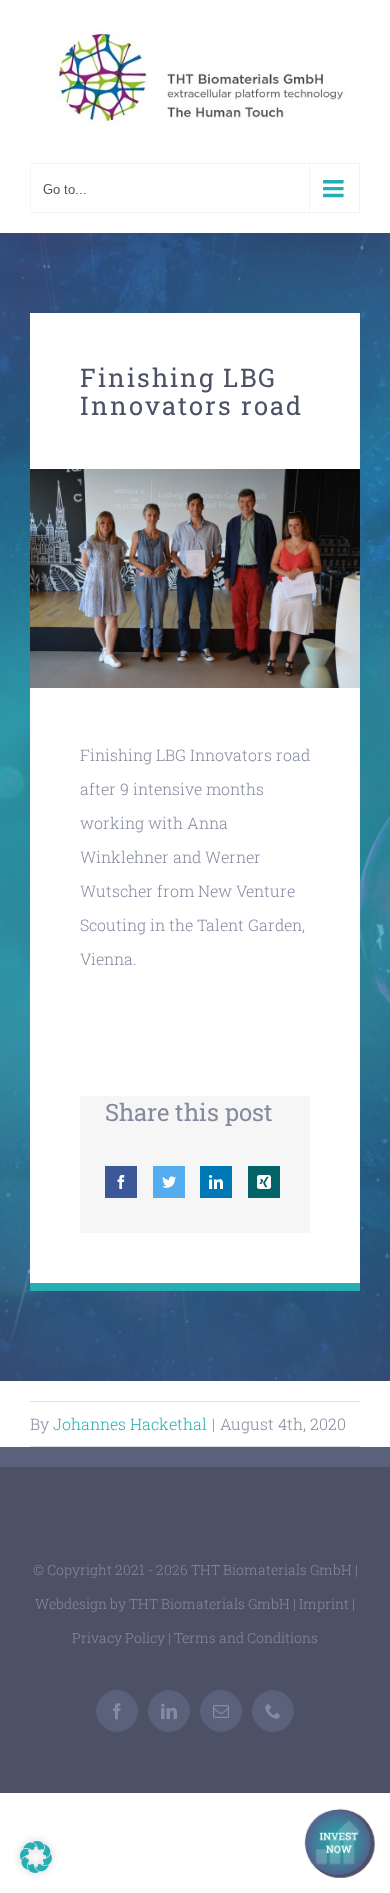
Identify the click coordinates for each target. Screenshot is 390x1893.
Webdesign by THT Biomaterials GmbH (162, 1603)
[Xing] (264, 1182)
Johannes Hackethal (130, 1423)
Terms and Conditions (246, 1637)
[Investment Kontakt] (340, 1843)
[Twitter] (169, 1182)
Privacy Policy (118, 1637)
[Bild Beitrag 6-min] (195, 476)
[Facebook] (121, 1182)
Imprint (324, 1603)
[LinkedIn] (216, 1182)
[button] (36, 1857)
